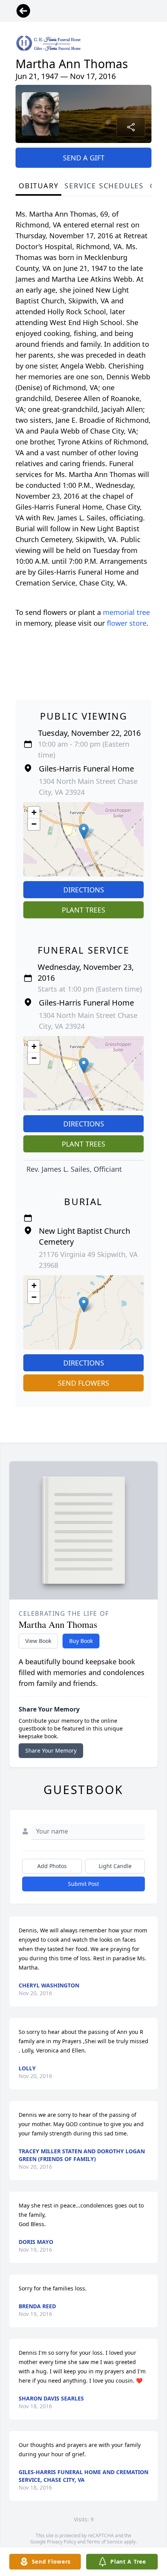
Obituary (38, 186)
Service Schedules (104, 186)
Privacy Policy (62, 2542)
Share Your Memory (51, 1750)
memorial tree (126, 612)
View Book (38, 1641)
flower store (127, 623)
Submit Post (83, 1884)
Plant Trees (83, 910)
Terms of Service (105, 2542)
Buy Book (81, 1641)
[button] (84, 831)
